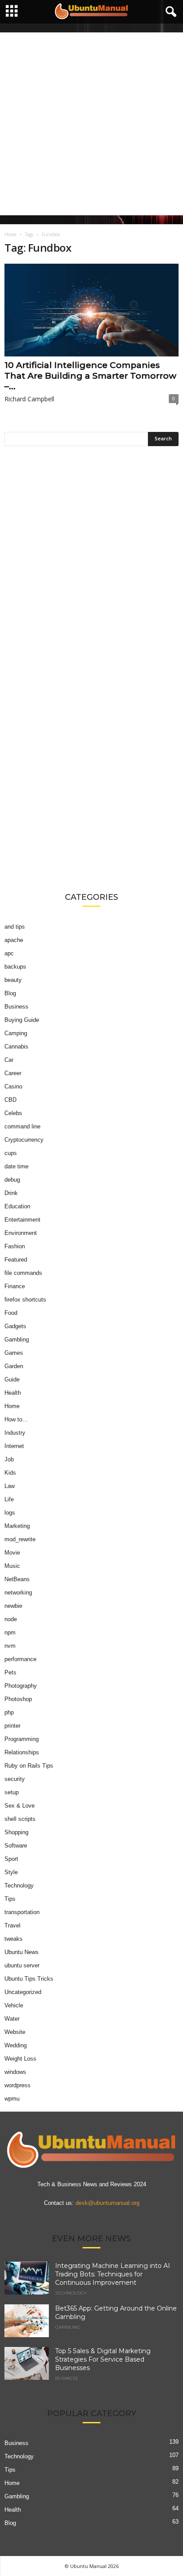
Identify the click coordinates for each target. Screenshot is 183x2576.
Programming (22, 1739)
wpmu (12, 2099)
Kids (10, 1473)
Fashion (15, 1246)
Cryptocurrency (24, 1140)
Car (9, 1060)
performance (20, 1659)
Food (11, 1313)
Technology (19, 1886)
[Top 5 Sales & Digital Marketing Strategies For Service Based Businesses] (27, 2363)
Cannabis (16, 1047)
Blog (10, 993)
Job (9, 1459)
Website (15, 2032)
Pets (10, 1672)
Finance (15, 1286)
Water (12, 2019)
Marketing (17, 1526)
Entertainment (22, 1220)
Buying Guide (22, 1020)
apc (9, 953)
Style (11, 1872)
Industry (15, 1433)
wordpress (18, 2085)
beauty (13, 980)
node (11, 1619)
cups (11, 1153)
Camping (16, 1033)
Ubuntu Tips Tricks (29, 1979)
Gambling (17, 1339)
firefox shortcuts (25, 1300)
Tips (10, 1899)
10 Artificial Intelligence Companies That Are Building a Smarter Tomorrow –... (90, 376)
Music (12, 1566)
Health (13, 1393)
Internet (14, 1446)
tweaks (14, 1939)
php (9, 1712)
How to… (16, 1419)
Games (14, 1353)
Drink (11, 1193)
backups (15, 967)
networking (18, 1593)
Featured (16, 1260)
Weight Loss (20, 2059)
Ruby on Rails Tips (29, 1766)
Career (13, 1073)
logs (10, 1513)
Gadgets (15, 1326)
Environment (21, 1233)
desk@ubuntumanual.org (107, 2202)
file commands (23, 1273)
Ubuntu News (22, 1952)
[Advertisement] (91, 124)
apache (14, 940)
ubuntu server (22, 1965)
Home (10, 234)
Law (10, 1486)
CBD (10, 1100)
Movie (12, 1553)
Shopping (16, 1832)
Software (16, 1846)
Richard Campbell (29, 399)
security (15, 1779)
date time (16, 1166)
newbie (13, 1606)
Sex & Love (20, 1806)
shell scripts (20, 1819)
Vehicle (14, 2005)
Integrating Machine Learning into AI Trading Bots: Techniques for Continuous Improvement (113, 2274)
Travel (12, 1925)
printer (12, 1726)
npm (10, 1632)
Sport (11, 1859)
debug (12, 1180)
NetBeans (17, 1579)
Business (16, 1007)
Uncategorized (23, 1992)
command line (22, 1126)
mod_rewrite (20, 1539)
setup (12, 1792)
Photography (21, 1686)
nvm (10, 1646)
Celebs (13, 1113)
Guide (12, 1379)
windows (15, 2072)
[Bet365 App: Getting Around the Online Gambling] (27, 2321)
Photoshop (18, 1699)
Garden (14, 1366)
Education (17, 1206)
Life (9, 1499)
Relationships (22, 1752)
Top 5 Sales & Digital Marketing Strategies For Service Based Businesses (103, 2359)
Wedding (16, 2045)
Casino (13, 1086)
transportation (22, 1912)
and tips (15, 927)
